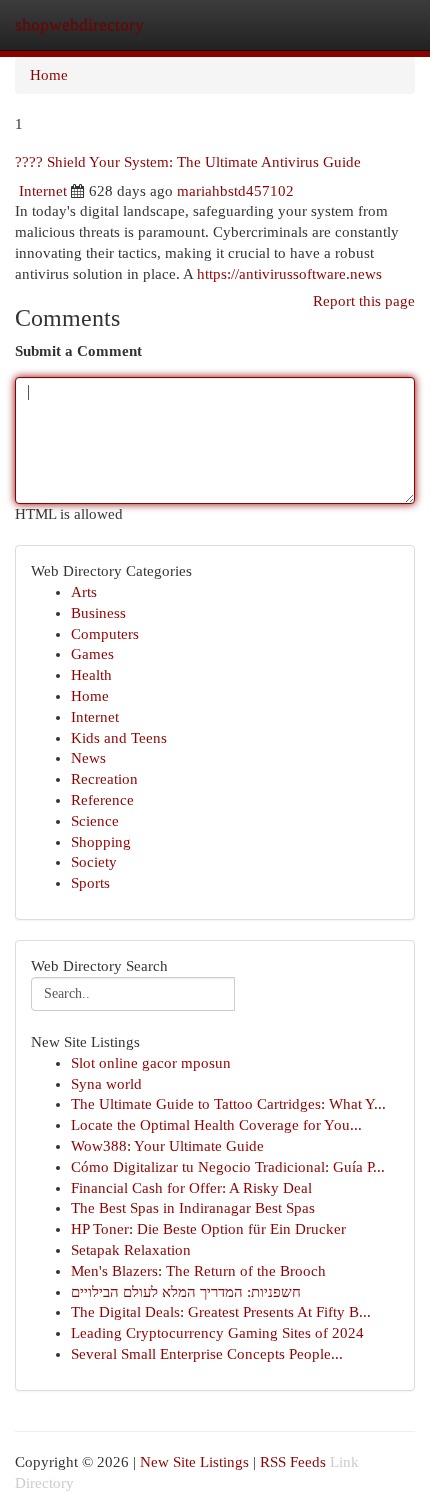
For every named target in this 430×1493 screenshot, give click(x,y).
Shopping (101, 842)
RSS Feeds (293, 1462)
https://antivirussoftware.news (289, 274)
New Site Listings (194, 1462)
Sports (90, 883)
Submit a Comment (78, 351)
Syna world (106, 1084)
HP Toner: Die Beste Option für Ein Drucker (208, 1229)
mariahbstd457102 (235, 191)
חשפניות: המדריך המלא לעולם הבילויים (186, 1292)
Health (91, 675)
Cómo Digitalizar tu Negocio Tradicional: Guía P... (228, 1167)
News (88, 758)
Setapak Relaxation (131, 1250)
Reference (102, 800)
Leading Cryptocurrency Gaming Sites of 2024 (217, 1333)
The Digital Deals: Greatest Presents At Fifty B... (221, 1312)
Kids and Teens (119, 738)
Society (94, 862)
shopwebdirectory (79, 25)
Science (95, 821)
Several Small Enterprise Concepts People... (207, 1354)
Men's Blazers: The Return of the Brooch (198, 1271)
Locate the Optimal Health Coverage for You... (216, 1125)
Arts (84, 592)
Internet (43, 191)
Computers (105, 634)
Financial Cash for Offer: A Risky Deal (191, 1188)
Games (92, 654)
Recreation (104, 779)
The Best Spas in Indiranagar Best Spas (193, 1208)
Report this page (364, 301)
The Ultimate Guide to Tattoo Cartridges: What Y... (228, 1104)
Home (49, 75)
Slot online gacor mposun (151, 1063)
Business (98, 613)
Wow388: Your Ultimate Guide (167, 1146)
